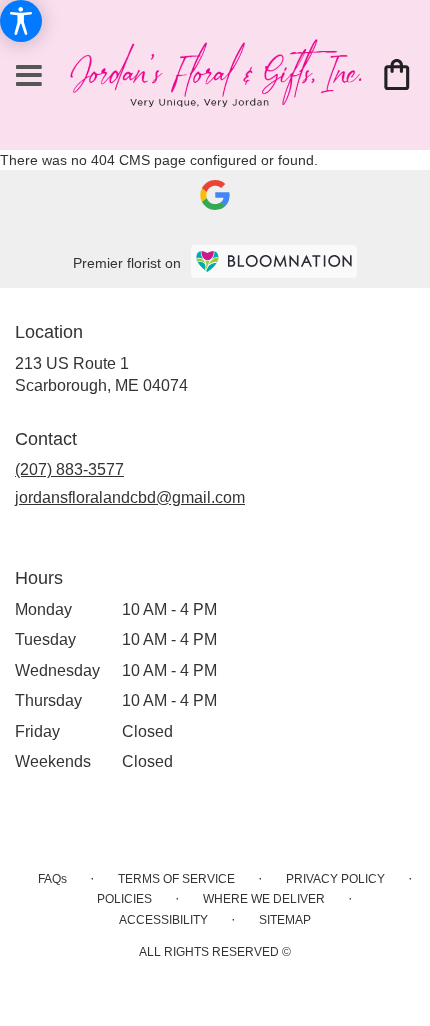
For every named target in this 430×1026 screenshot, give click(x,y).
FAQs (52, 879)
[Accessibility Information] (21, 21)
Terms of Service (176, 879)
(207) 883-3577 (69, 469)
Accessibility (163, 920)
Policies (124, 899)
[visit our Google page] (215, 194)
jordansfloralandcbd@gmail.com (130, 497)
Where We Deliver (264, 899)
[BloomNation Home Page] (274, 261)
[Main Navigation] (29, 77)
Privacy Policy (335, 879)
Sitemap (285, 920)
